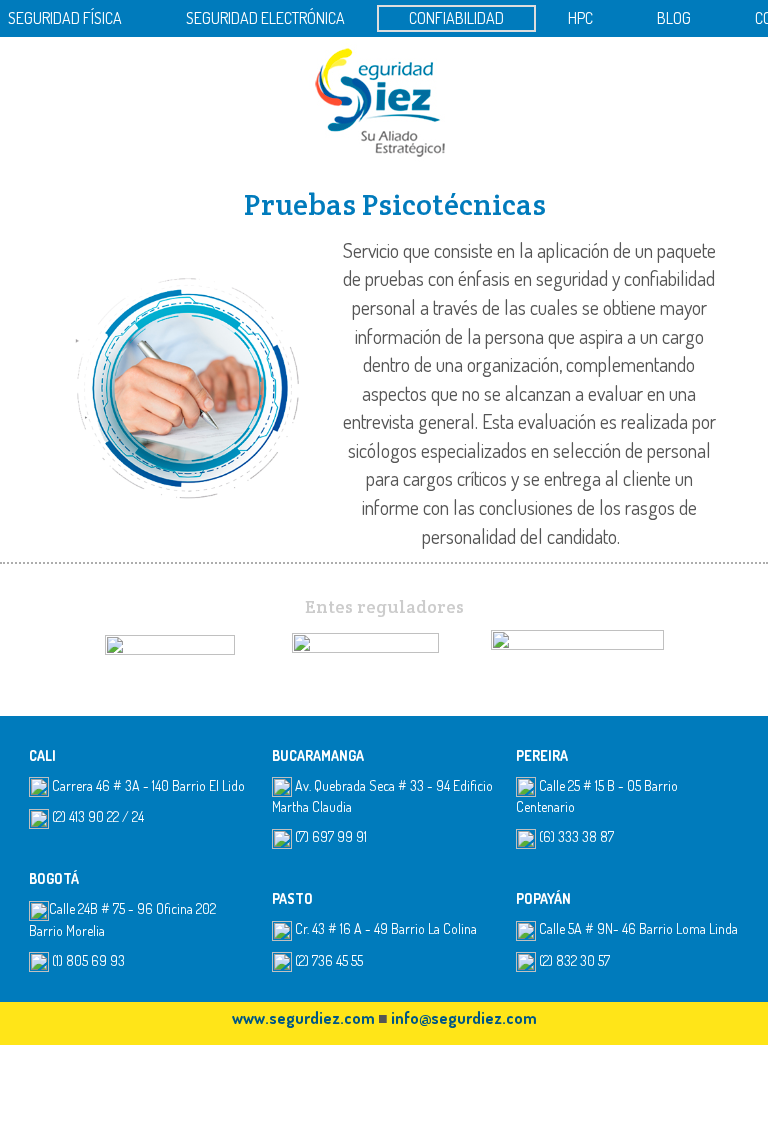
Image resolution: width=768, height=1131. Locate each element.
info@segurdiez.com (464, 1018)
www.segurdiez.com (303, 1018)
